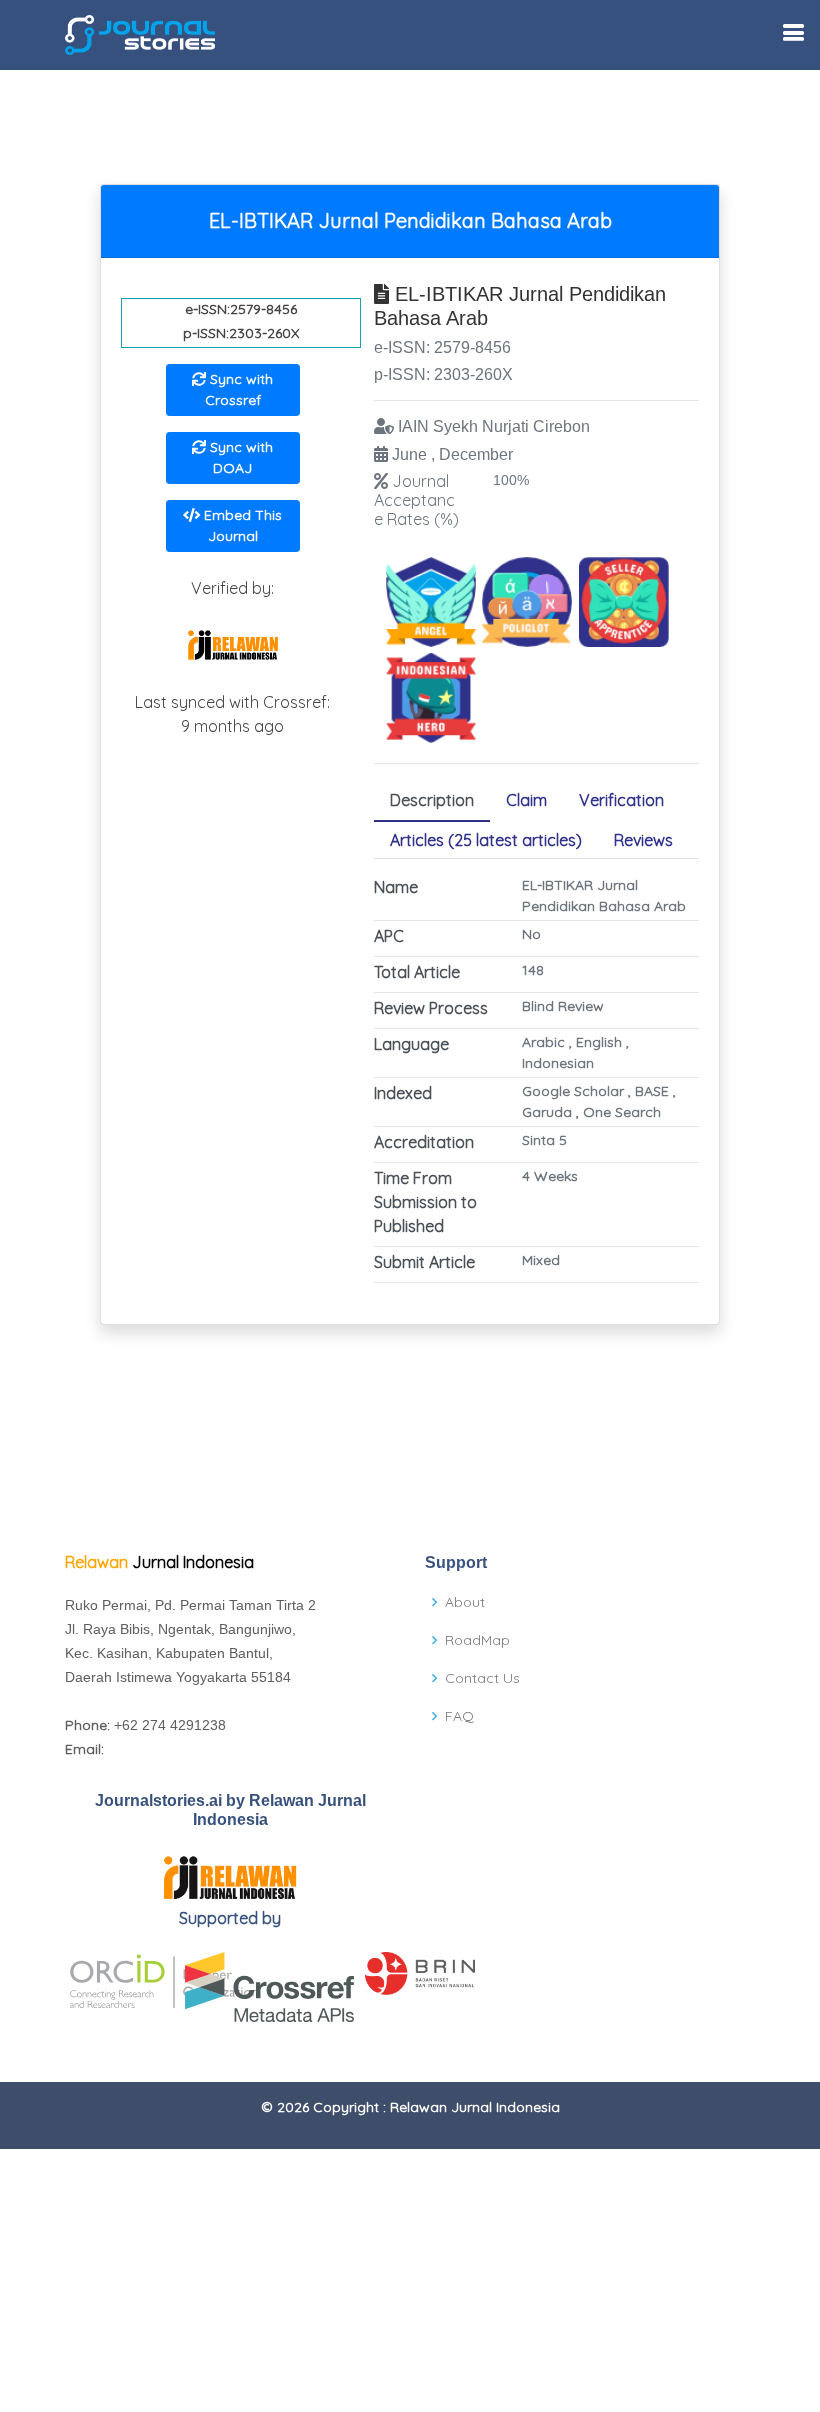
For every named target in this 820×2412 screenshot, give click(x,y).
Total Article (417, 972)
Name (396, 887)
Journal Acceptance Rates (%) (416, 500)
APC (389, 936)
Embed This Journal (241, 525)
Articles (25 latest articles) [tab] (486, 840)
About (465, 1602)
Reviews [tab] (643, 840)
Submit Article (424, 1262)
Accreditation (424, 1142)
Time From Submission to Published (425, 1202)
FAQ (459, 1716)
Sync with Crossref (239, 389)
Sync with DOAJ (239, 457)
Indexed (403, 1093)
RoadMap (477, 1640)
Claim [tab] (526, 800)
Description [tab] (432, 800)
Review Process (431, 1008)
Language (411, 1044)
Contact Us (482, 1678)
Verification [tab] (621, 800)
